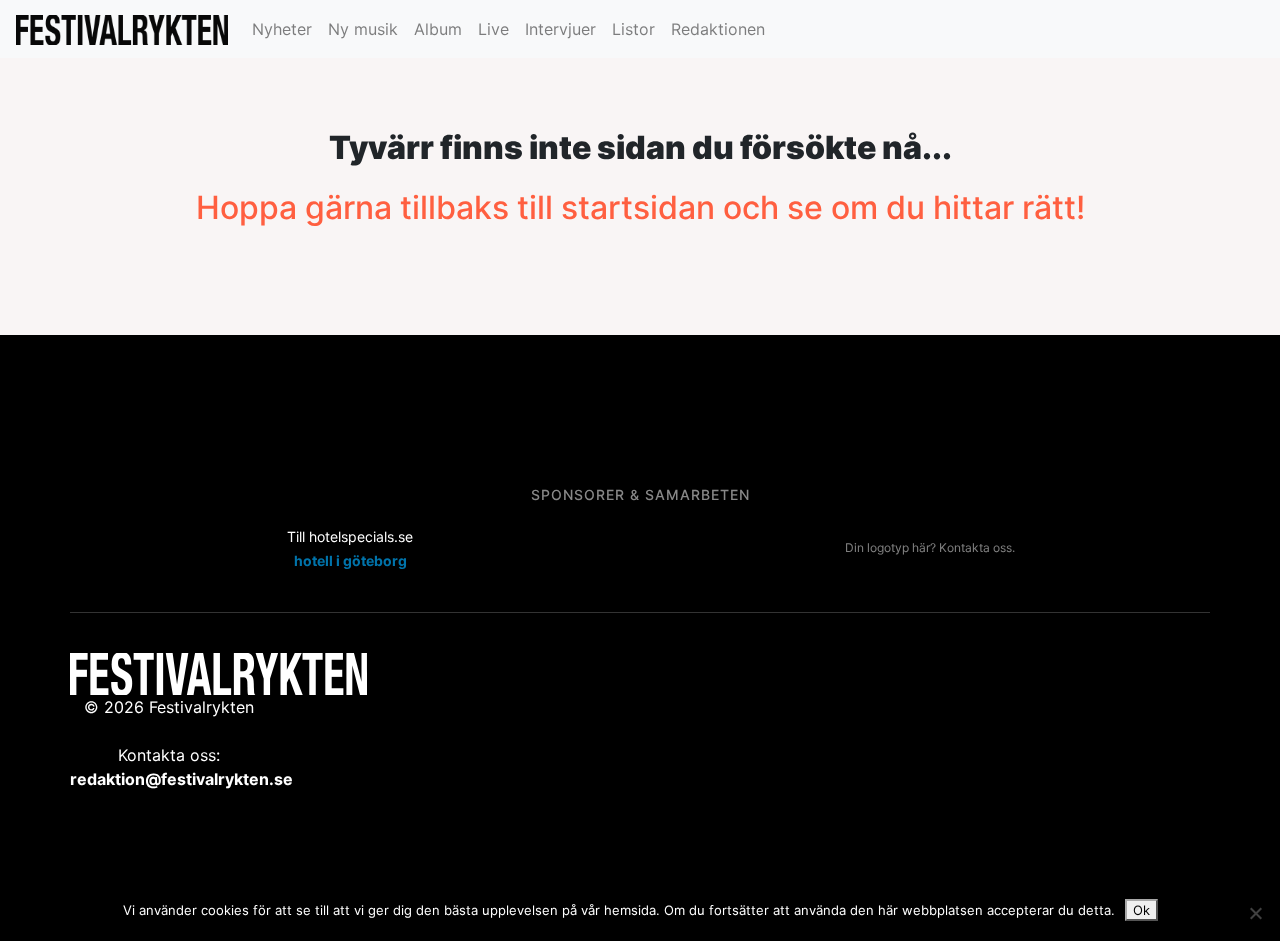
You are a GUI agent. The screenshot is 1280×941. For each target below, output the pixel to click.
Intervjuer (560, 29)
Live (493, 29)
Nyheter (282, 29)
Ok (1141, 910)
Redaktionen (718, 29)
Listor (633, 29)
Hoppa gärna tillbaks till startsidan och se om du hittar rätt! (640, 207)
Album (438, 29)
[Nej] (1255, 913)
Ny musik (363, 29)
